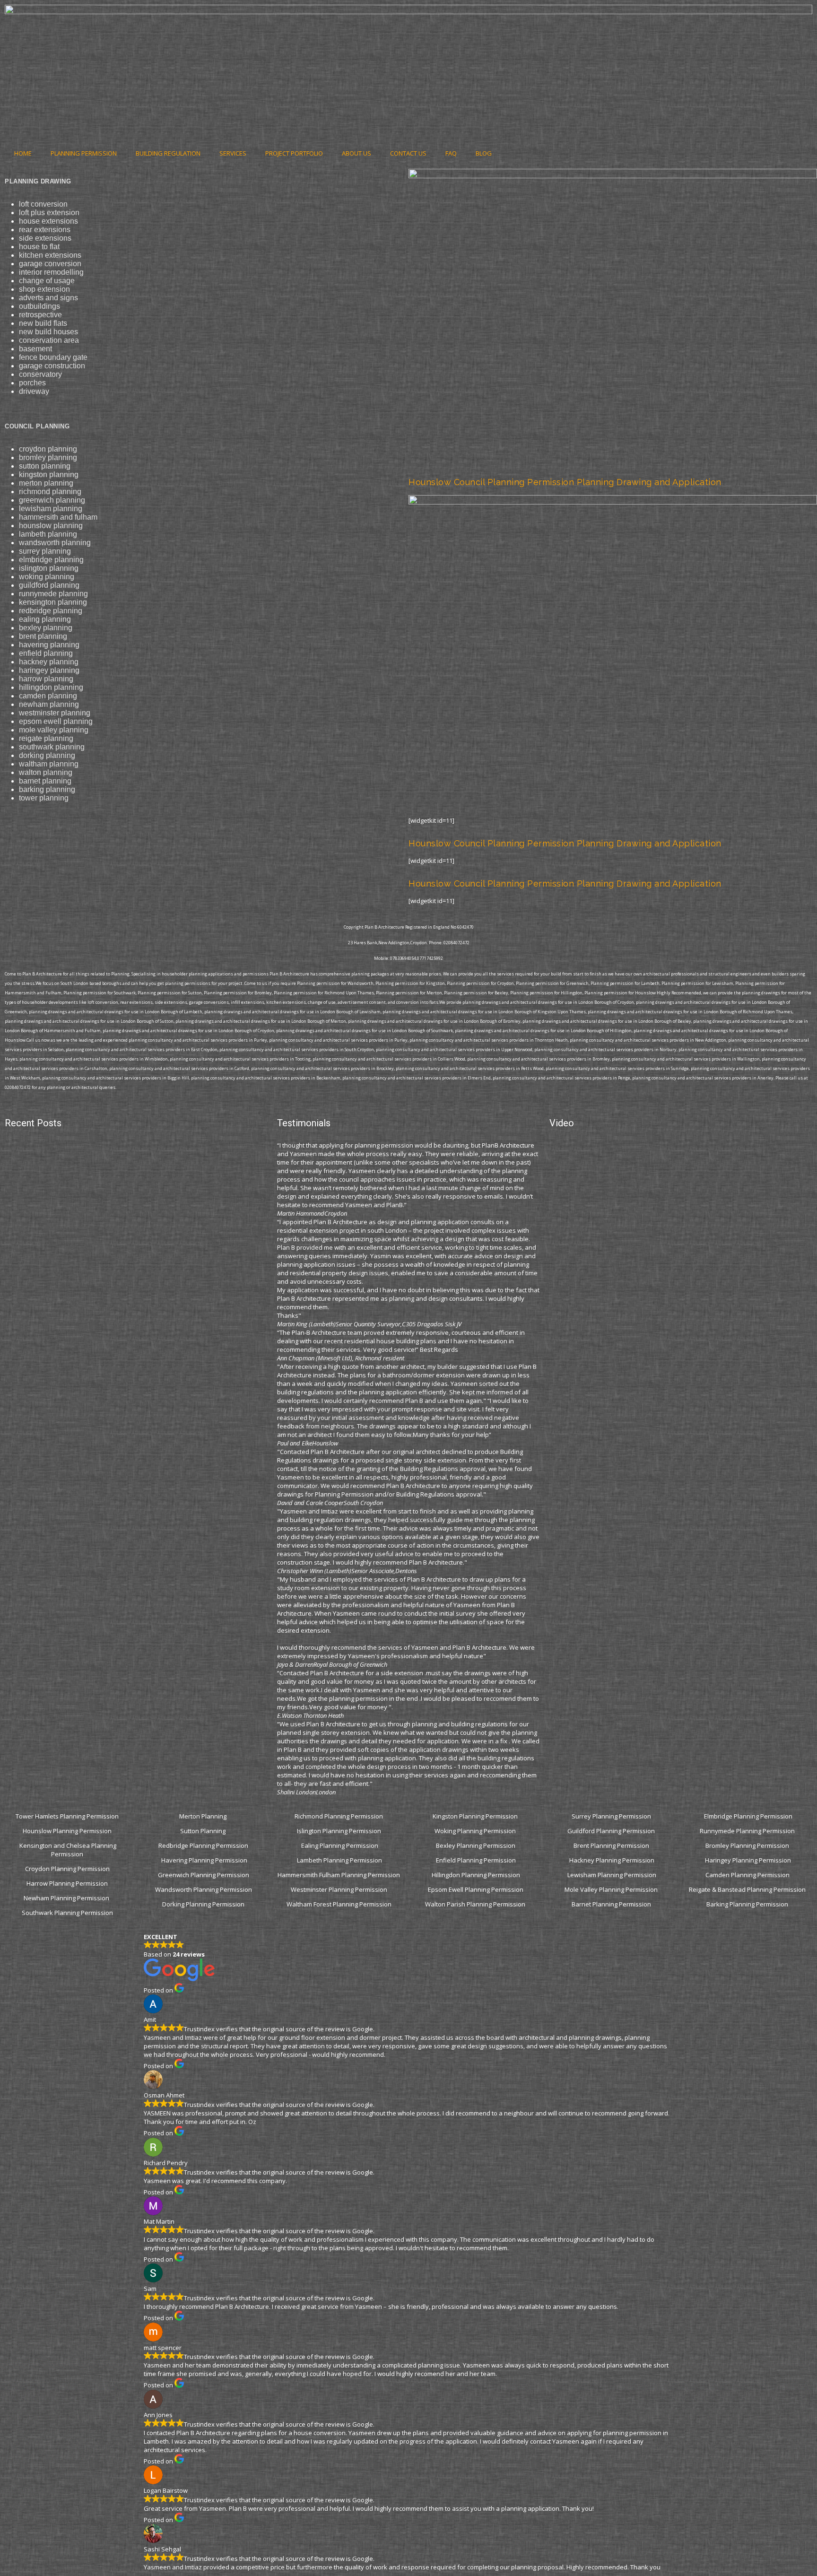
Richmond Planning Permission (339, 1816)
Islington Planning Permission (340, 1831)
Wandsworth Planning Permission (204, 1889)
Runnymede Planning (53, 594)
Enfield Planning (46, 653)
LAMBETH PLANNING (48, 534)
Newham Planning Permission (67, 1898)
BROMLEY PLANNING (48, 457)
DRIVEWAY (34, 391)
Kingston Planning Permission (476, 1816)
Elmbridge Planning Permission (748, 1816)
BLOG (484, 153)
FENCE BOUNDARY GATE (53, 357)
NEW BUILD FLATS (43, 323)
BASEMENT (35, 349)
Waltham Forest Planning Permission (340, 1904)
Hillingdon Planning (51, 687)
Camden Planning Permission (748, 1875)
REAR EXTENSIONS (45, 230)
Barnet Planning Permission (612, 1904)
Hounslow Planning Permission (67, 1831)
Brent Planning (43, 636)
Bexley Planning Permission (476, 1845)
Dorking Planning (47, 755)
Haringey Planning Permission (748, 1860)
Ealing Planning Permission (340, 1845)
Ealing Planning (45, 619)
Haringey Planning (49, 670)
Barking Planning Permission (748, 1904)
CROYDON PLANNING (48, 449)
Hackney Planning (49, 662)
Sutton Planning (204, 1831)
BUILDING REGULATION (168, 153)
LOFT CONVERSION (43, 204)
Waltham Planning (49, 764)
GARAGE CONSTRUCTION (52, 366)
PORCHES (32, 383)
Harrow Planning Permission (67, 1883)
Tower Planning (44, 798)
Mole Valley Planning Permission (612, 1889)
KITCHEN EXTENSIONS (50, 255)
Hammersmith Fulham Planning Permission (339, 1875)
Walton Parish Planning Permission (476, 1904)
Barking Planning (47, 789)
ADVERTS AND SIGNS (48, 298)
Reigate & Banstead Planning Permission (748, 1889)
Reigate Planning (46, 738)
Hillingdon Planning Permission (476, 1875)
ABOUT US (356, 153)
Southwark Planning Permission (67, 1913)
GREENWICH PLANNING (52, 500)
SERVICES (233, 153)
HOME (23, 153)
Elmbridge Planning (51, 560)
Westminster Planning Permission (340, 1889)
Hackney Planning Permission (612, 1860)
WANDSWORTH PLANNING (55, 543)
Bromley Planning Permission (748, 1845)
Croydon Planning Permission (67, 1869)
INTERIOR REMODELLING (51, 272)
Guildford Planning (49, 585)
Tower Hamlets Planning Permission (67, 1816)
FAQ (451, 153)
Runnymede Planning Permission (748, 1831)
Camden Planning (48, 696)
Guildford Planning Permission (612, 1831)
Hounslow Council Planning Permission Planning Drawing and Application (565, 482)
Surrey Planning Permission (612, 1816)
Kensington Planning (53, 602)
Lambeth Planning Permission (339, 1860)
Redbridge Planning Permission (203, 1845)
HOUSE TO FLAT (39, 247)
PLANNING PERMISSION (84, 153)
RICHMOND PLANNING (50, 492)
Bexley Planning (46, 628)
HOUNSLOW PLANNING (51, 526)
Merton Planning (204, 1816)
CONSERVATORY (40, 374)
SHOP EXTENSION (44, 289)
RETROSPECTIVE (40, 315)
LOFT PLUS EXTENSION (49, 213)
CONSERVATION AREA (49, 340)
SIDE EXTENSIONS (45, 238)
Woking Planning (47, 577)
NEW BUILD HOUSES (48, 332)
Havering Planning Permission (204, 1860)
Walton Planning (46, 772)
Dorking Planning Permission (203, 1904)
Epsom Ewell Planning (56, 721)
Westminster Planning (55, 713)
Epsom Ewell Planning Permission (476, 1889)
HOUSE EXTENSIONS (48, 221)
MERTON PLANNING (46, 483)
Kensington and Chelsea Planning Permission (68, 1850)
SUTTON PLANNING (45, 466)
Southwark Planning (52, 747)
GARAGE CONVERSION (50, 264)
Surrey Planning (45, 551)
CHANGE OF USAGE (47, 281)
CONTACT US (408, 153)
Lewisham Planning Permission (612, 1875)
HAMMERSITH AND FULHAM (58, 517)
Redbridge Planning (51, 611)
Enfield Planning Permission (476, 1860)
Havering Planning (49, 645)
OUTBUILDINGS (39, 306)
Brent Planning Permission (612, 1845)
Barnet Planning (45, 781)
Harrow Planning (46, 679)
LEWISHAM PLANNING (51, 509)
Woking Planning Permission (476, 1831)
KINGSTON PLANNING (49, 474)
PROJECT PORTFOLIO (294, 153)
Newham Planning (49, 704)
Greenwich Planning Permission (204, 1875)
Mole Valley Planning (54, 730)
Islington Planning (49, 568)
